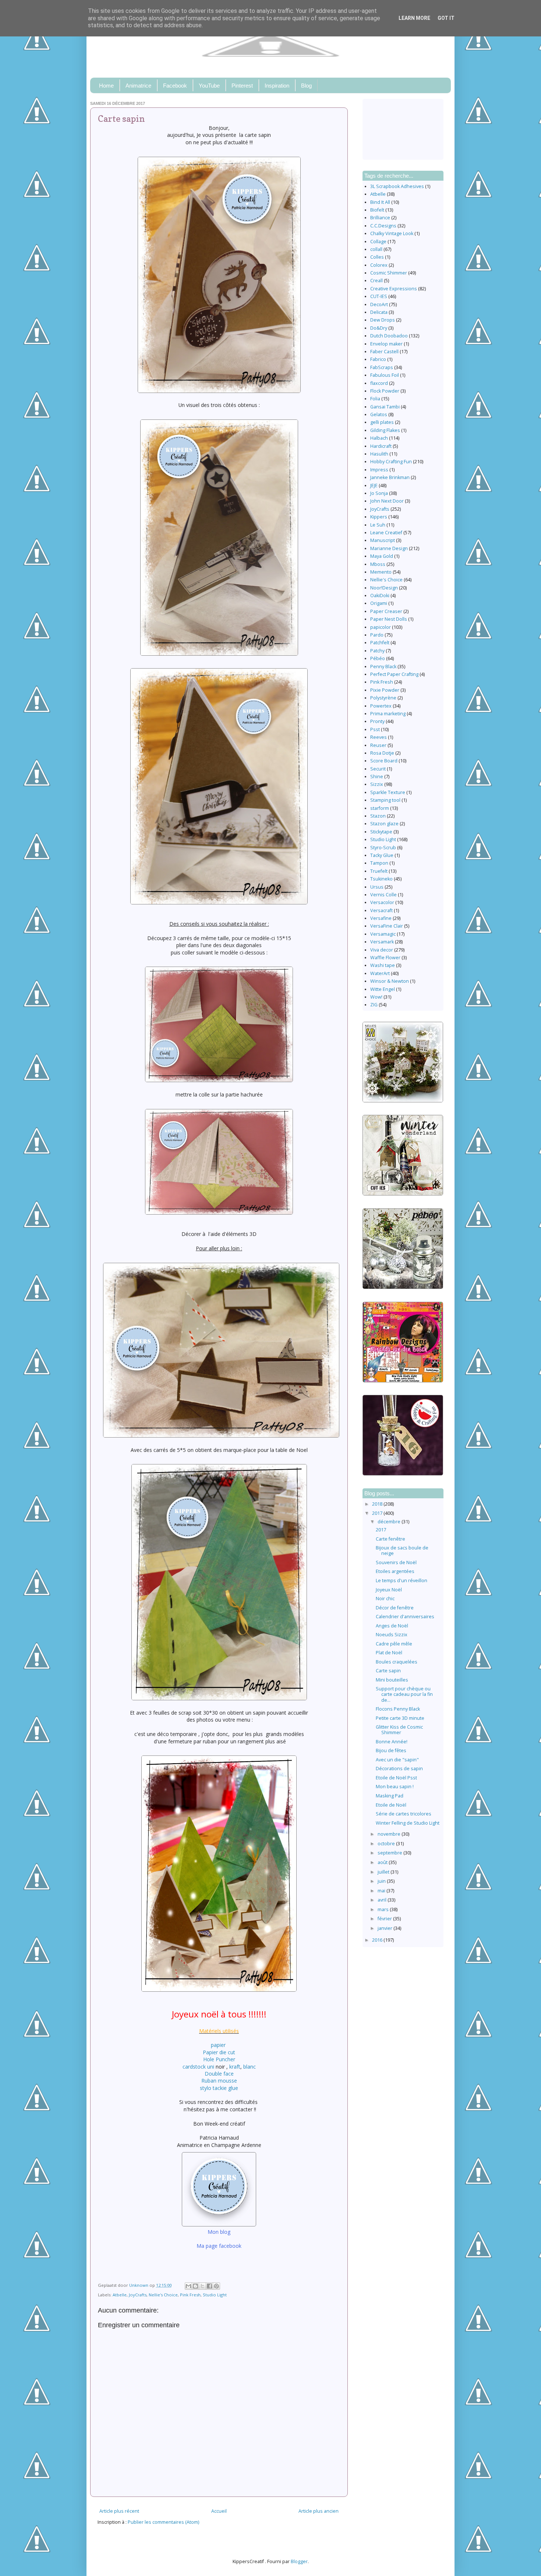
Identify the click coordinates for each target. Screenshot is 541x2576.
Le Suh (378, 525)
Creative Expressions (394, 289)
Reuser (378, 745)
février (385, 1919)
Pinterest (242, 86)
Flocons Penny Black (398, 1709)
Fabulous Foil (385, 375)
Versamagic (383, 934)
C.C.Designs (383, 226)
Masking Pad (390, 1796)
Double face (219, 2074)
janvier (386, 1928)
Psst (375, 729)
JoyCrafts (138, 2295)
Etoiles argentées (395, 1571)
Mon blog (219, 2232)
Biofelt (377, 210)
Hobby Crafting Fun (391, 462)
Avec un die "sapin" (397, 1760)
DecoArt (379, 304)
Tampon (379, 863)
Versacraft (381, 910)
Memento (381, 572)
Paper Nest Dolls (389, 619)
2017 (378, 1513)
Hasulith (379, 454)
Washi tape (383, 965)
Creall (376, 281)
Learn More (414, 18)
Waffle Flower (385, 958)
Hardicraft (381, 446)
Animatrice (138, 86)
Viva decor (382, 950)
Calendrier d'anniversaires (405, 1617)
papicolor (381, 627)
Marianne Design (389, 548)
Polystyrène (383, 698)
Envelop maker (386, 344)
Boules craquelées (397, 1662)
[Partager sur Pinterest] (216, 2286)
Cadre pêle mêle (394, 1644)
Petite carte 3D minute (400, 1718)
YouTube (209, 86)
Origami (379, 603)
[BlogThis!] (195, 2286)
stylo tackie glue (219, 2088)
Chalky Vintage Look (392, 233)
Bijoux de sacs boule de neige (402, 1551)
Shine (377, 777)
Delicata (379, 312)
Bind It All (380, 202)
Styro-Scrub (383, 848)
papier (219, 2045)
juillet (384, 1872)
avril (383, 1900)
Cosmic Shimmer (389, 273)
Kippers (379, 517)
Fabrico (378, 359)
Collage (378, 242)
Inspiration (277, 86)
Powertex (381, 706)
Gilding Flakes (385, 430)
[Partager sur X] (202, 2286)
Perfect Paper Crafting (394, 674)
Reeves (379, 737)
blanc (250, 2067)
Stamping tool (385, 800)
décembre (390, 1522)
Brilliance (380, 218)
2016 (378, 1940)
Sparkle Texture (388, 792)
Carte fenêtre (390, 1539)
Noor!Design (384, 588)
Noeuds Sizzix (392, 1635)
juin (382, 1881)
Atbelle (120, 2295)
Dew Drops (383, 320)
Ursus (377, 887)
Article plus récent (119, 2511)
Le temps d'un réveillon (402, 1581)
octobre (387, 1844)
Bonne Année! (392, 1742)
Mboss (378, 564)
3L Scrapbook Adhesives (397, 186)
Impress (379, 470)
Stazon (378, 816)
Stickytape (381, 832)
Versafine (381, 918)
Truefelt (379, 871)
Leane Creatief (386, 533)
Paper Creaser (386, 611)
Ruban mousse (219, 2081)
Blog (306, 86)
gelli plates (382, 422)
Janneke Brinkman (390, 477)
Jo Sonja (379, 493)
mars (384, 1909)
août (383, 1862)
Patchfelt (380, 643)
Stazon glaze (384, 824)
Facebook (175, 86)
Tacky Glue (382, 855)
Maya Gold (382, 556)
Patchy (377, 651)
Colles (377, 257)
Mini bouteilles (392, 1680)
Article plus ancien (319, 2511)
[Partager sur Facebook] (209, 2286)
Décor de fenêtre (395, 1608)
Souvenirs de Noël (396, 1562)
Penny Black (383, 667)
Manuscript (383, 540)
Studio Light (215, 2295)
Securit (378, 769)
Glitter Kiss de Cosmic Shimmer (399, 1730)
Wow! (376, 997)
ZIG (374, 1005)
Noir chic (385, 1599)
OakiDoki (380, 596)
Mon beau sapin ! (395, 1787)
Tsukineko (381, 879)
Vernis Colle (383, 895)
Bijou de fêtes (391, 1751)
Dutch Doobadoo (389, 336)
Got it (446, 18)
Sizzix (377, 784)
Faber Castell (384, 352)
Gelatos (379, 414)
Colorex (379, 265)
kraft (235, 2067)
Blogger (299, 2561)
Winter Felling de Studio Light (408, 1823)
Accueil (219, 2511)
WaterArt (380, 973)
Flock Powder (385, 391)
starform (380, 808)
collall (376, 249)
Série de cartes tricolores (404, 1814)
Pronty (377, 721)
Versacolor (382, 902)
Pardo (377, 635)
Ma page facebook (219, 2246)
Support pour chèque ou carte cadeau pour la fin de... (404, 1694)
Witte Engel (383, 989)
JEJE (374, 486)
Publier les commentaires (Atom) (163, 2522)
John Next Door (387, 501)
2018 (378, 1504)
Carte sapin (388, 1671)
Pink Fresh (190, 2295)
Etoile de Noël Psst (396, 1778)
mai (382, 1891)
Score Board (384, 761)
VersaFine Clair (387, 926)
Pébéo (378, 658)
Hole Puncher (219, 2059)
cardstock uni (198, 2067)
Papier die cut (219, 2052)
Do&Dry (379, 328)
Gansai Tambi (385, 407)
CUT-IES (379, 296)
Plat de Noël (389, 1653)
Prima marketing (388, 714)
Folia (375, 399)
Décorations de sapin (399, 1769)
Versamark (382, 942)
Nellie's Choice (163, 2295)
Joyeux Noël (389, 1590)
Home (106, 86)
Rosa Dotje (382, 753)
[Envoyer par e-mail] (188, 2286)
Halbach (379, 438)
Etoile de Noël (391, 1805)
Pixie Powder (385, 690)
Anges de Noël (392, 1626)
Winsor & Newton (390, 981)
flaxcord (379, 383)
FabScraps (382, 367)
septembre (390, 1853)
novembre (390, 1834)
